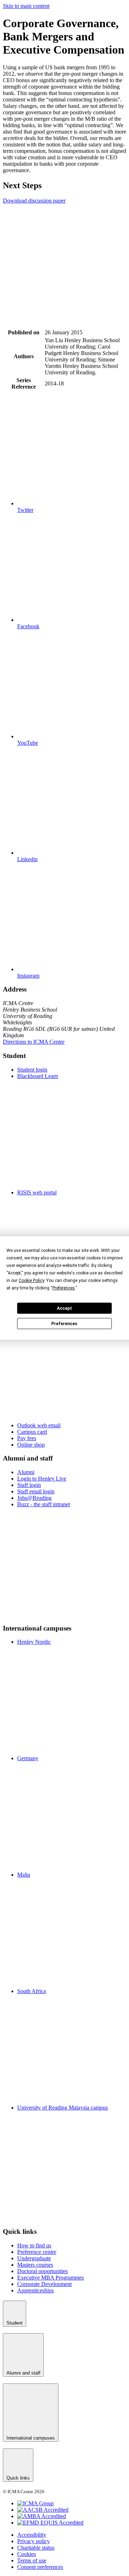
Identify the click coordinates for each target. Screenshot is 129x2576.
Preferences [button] (64, 1288)
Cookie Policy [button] (31, 1280)
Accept (64, 1308)
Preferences (64, 1324)
